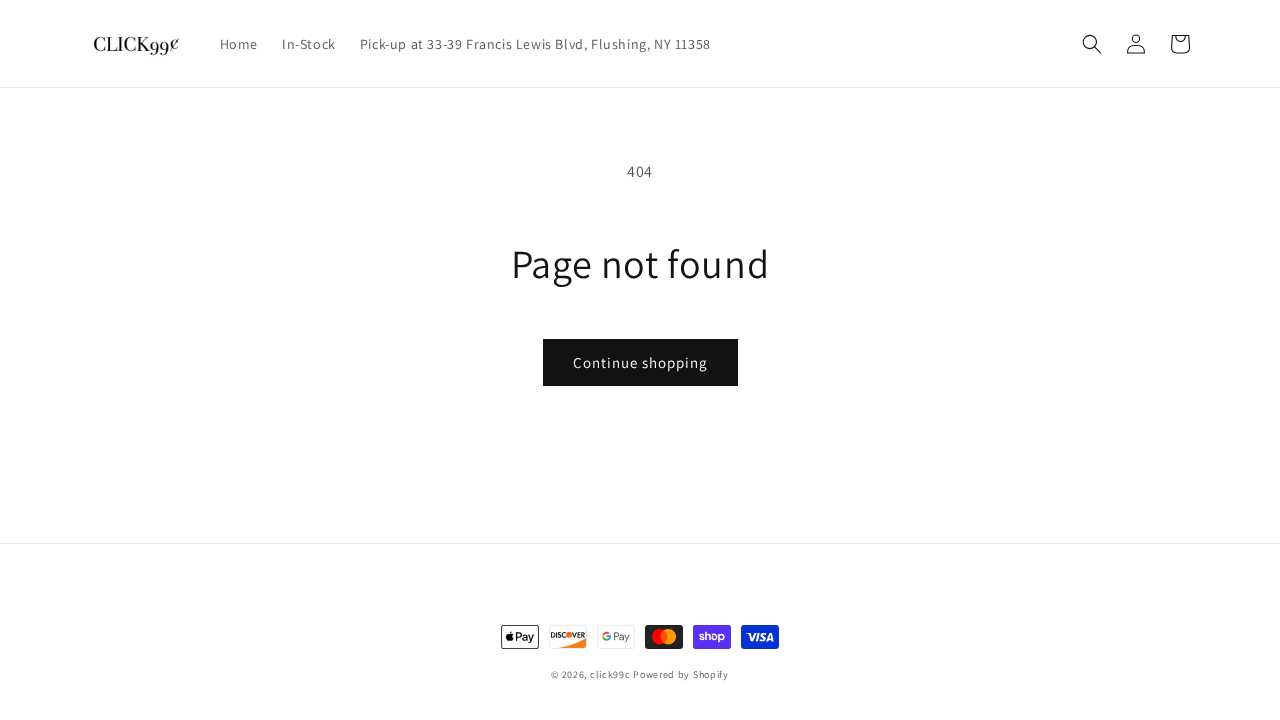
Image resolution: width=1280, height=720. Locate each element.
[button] (1092, 44)
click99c (610, 674)
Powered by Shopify (681, 674)
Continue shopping (640, 362)
